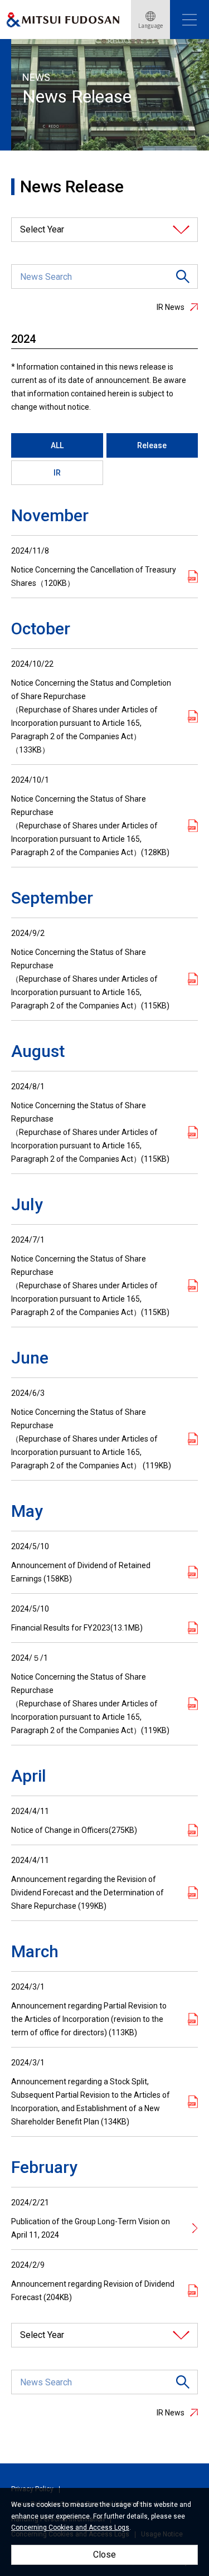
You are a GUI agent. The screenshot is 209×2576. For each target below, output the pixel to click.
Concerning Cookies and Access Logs (70, 2528)
